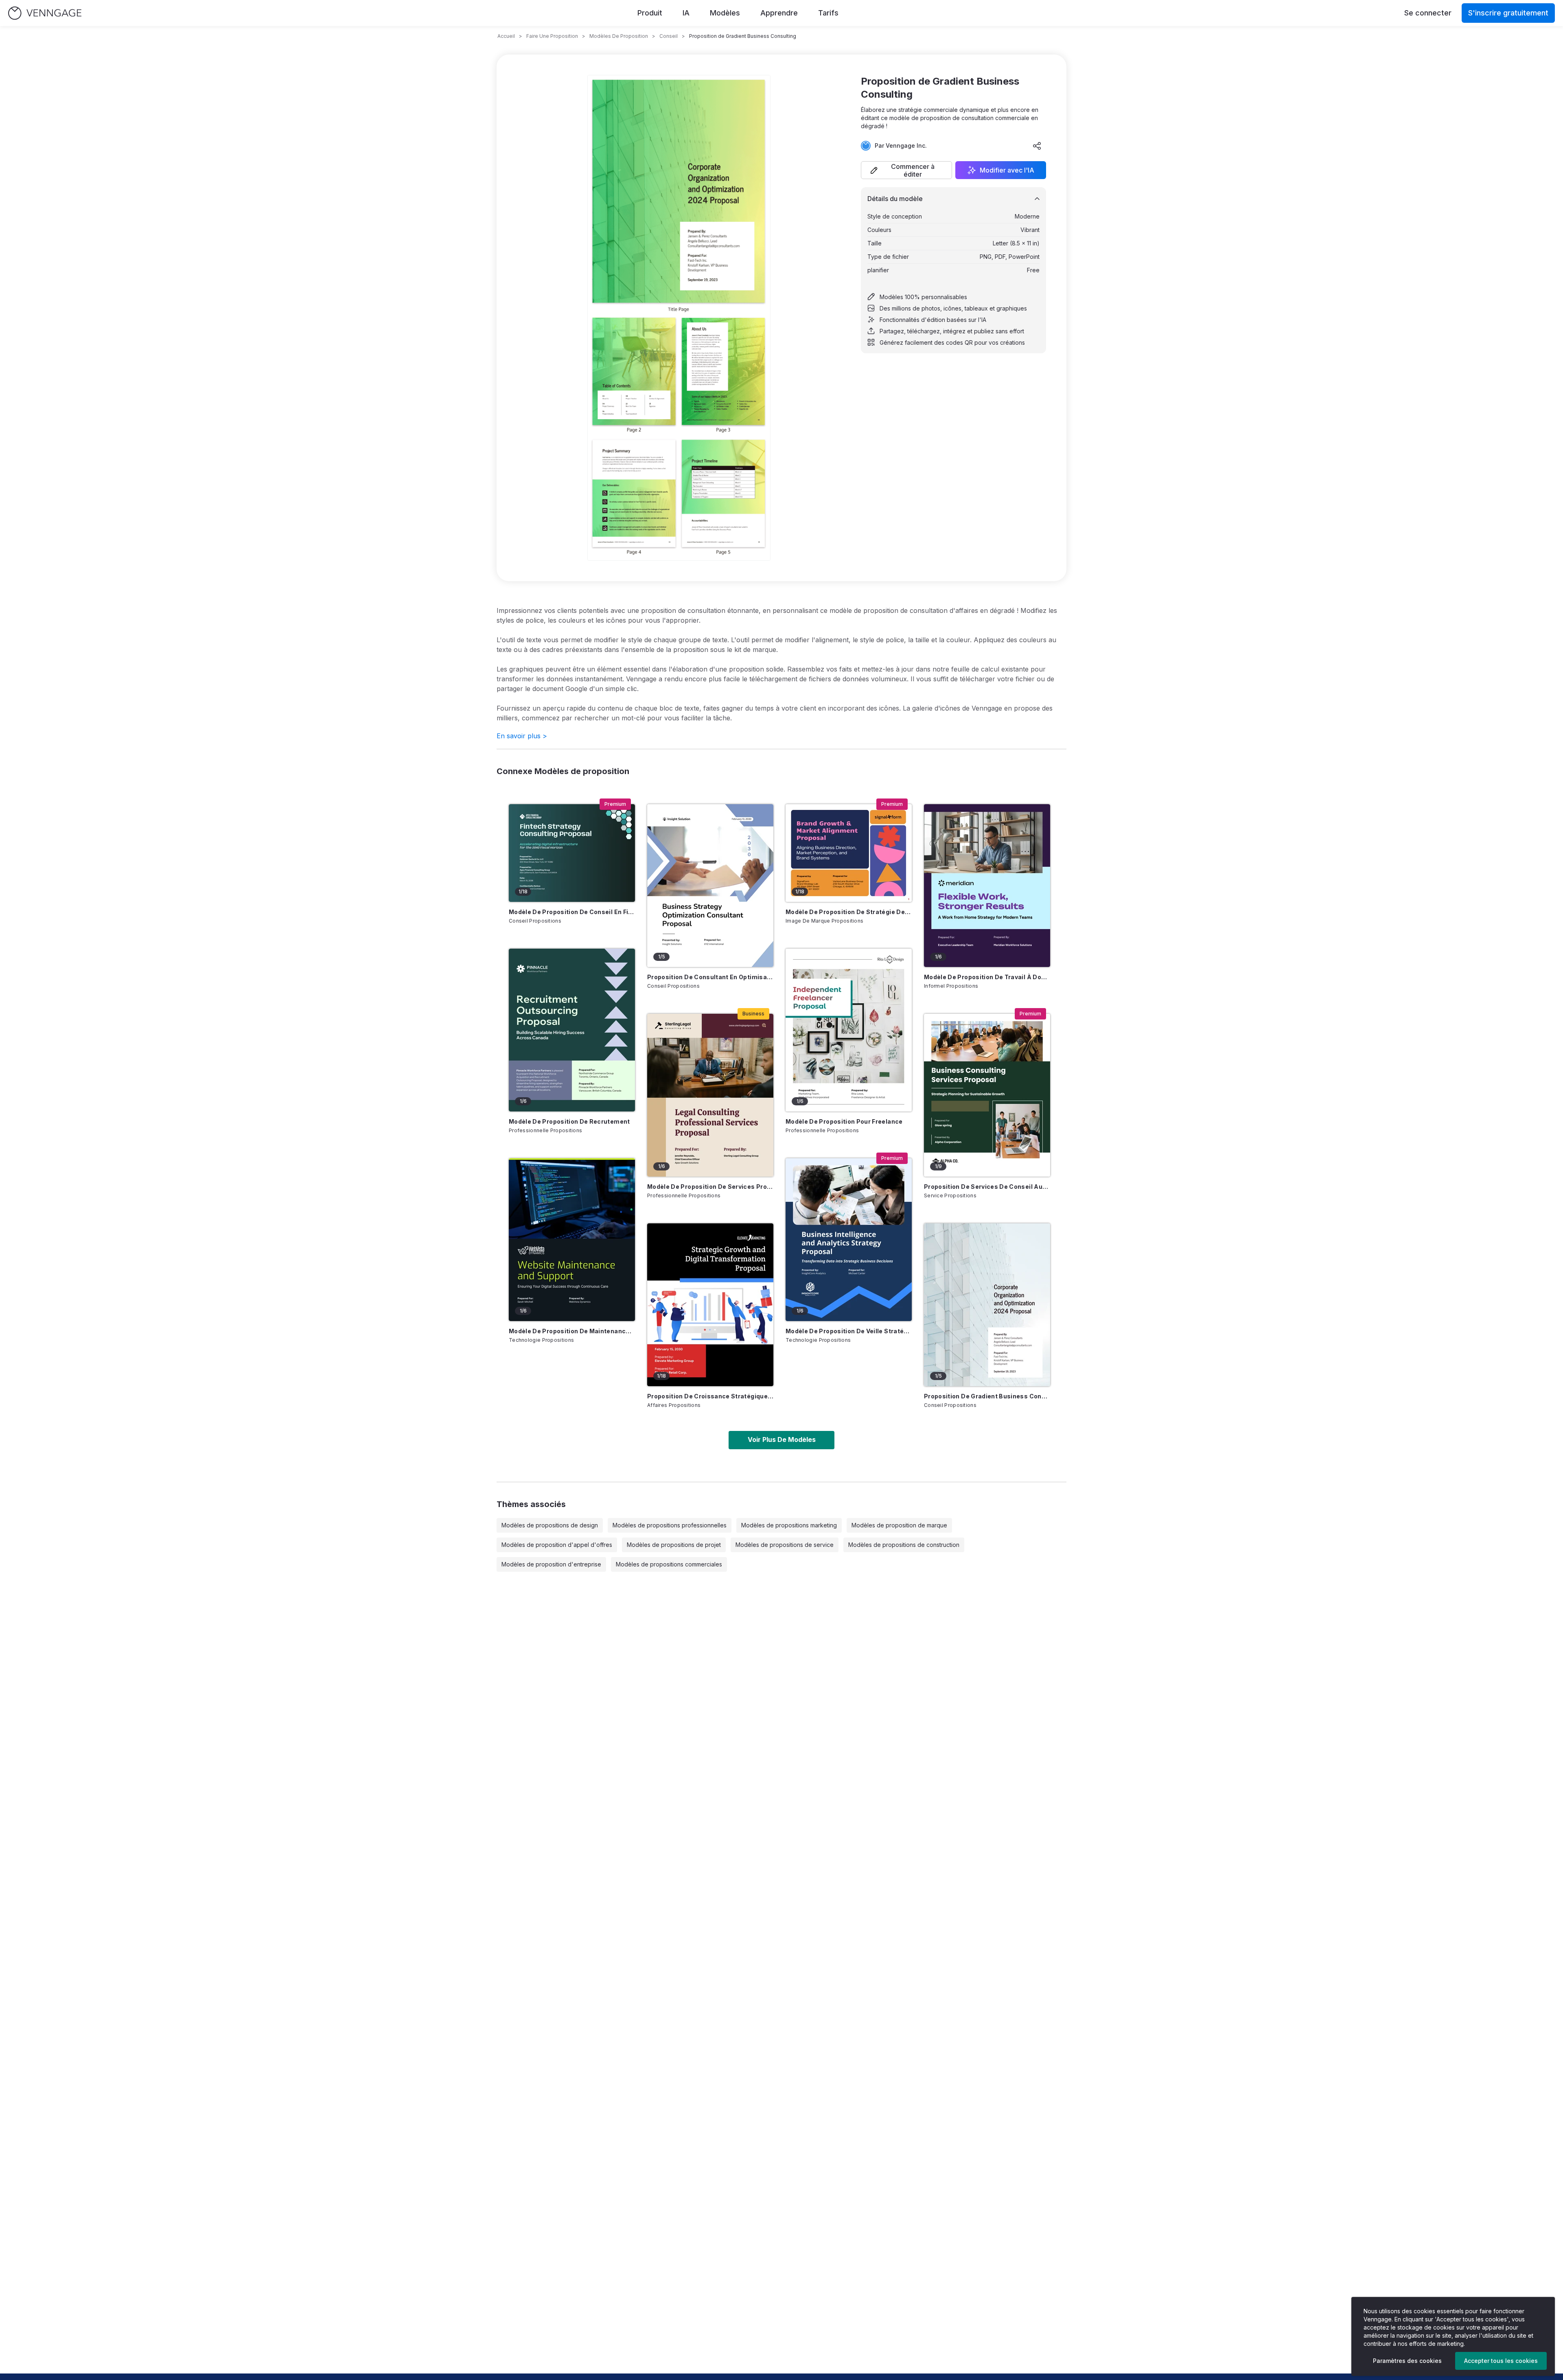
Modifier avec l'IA (1007, 170)
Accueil (506, 36)
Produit (650, 13)
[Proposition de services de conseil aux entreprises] (987, 1095)
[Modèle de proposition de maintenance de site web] (572, 1240)
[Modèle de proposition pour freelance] (849, 1030)
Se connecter (1428, 13)
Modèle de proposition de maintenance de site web (572, 1331)
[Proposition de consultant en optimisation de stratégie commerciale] (710, 886)
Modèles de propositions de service (785, 1545)
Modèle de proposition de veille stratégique (849, 1331)
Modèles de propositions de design (550, 1525)
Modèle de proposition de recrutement (569, 1121)
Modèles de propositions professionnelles (670, 1525)
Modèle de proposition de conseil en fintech (572, 912)
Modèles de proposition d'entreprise (551, 1564)
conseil (669, 36)
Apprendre (779, 13)
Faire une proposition (552, 36)
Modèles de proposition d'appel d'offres (557, 1545)
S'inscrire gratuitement (1508, 13)
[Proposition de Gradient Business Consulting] (987, 1305)
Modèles (725, 13)
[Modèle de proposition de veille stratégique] (849, 1240)
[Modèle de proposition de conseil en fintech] (572, 853)
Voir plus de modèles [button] (782, 1439)
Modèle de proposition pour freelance (844, 1121)
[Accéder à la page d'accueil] (45, 13)
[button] (906, 170)
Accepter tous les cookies (1501, 2361)
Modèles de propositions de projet (674, 1545)
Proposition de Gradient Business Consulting (987, 1396)
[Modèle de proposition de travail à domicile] (987, 886)
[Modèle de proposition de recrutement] (572, 1030)
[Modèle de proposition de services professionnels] (710, 1095)
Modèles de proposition (619, 36)
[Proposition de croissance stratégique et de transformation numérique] (710, 1305)
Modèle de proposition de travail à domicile (987, 977)
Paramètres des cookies (1407, 2361)
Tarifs (828, 13)
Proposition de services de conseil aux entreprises (987, 1187)
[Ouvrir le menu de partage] (1037, 146)
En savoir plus (522, 736)
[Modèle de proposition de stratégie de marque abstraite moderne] (849, 853)
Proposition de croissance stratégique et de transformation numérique (710, 1396)
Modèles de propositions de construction (904, 1545)
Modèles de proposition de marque (899, 1525)
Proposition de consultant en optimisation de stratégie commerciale (710, 977)
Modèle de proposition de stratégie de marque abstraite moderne (849, 912)
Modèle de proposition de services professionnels (710, 1187)
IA (686, 13)
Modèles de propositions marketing (789, 1525)
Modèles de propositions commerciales (669, 1564)
